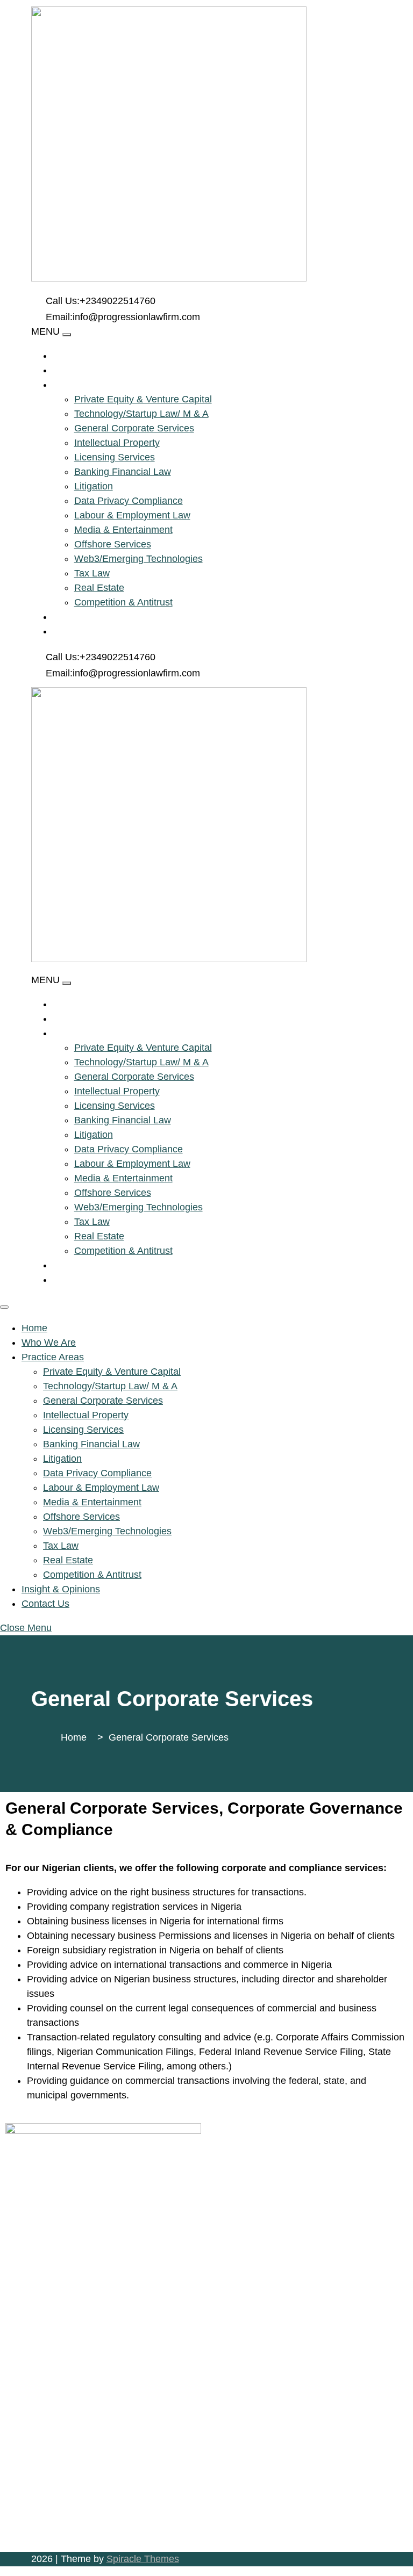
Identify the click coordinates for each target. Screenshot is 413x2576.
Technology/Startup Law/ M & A (141, 414)
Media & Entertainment (123, 530)
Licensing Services (115, 457)
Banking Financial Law (123, 472)
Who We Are (101, 370)
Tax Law (92, 573)
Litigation (94, 486)
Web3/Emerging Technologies (138, 559)
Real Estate (99, 588)
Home (83, 356)
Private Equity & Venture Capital (143, 399)
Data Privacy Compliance (129, 501)
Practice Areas (111, 385)
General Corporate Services (134, 428)
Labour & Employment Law (132, 515)
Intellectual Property (117, 443)
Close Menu (26, 1628)
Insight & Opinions (118, 617)
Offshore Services (113, 544)
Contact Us (100, 631)
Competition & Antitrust (123, 602)
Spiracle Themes (143, 2559)
